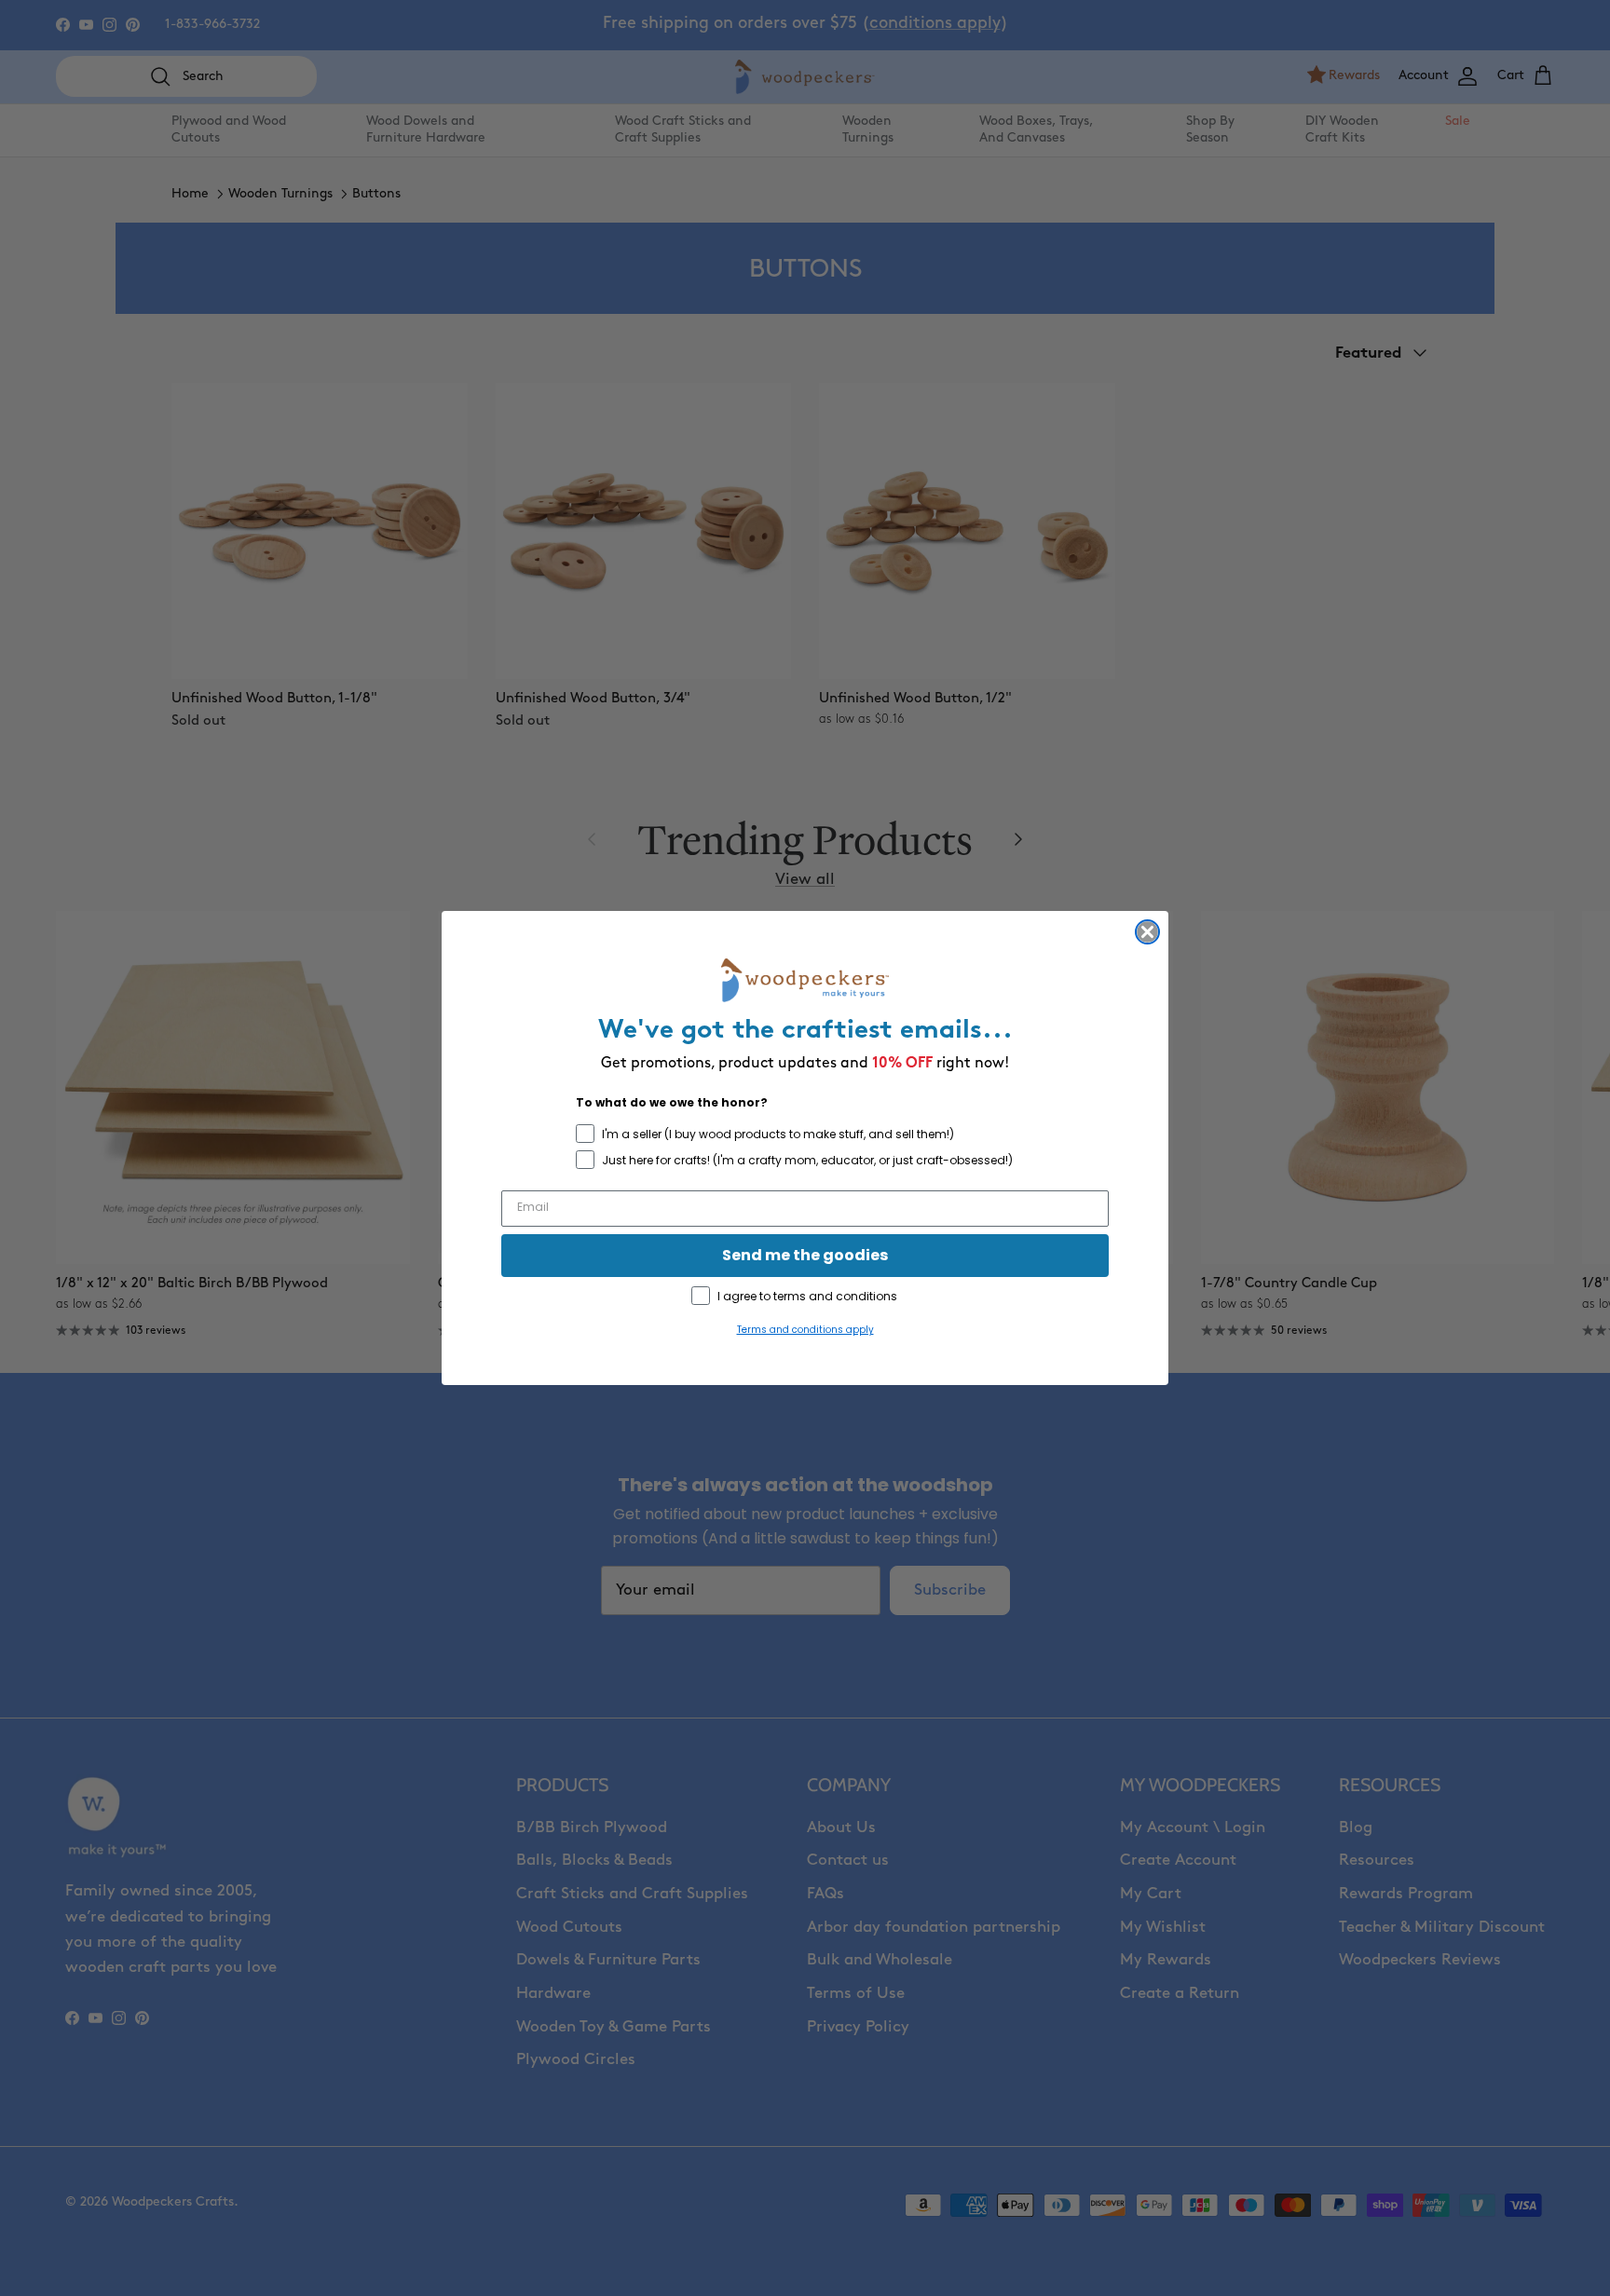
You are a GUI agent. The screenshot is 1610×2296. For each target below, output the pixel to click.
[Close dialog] (1147, 932)
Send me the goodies (805, 1255)
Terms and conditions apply (805, 1330)
